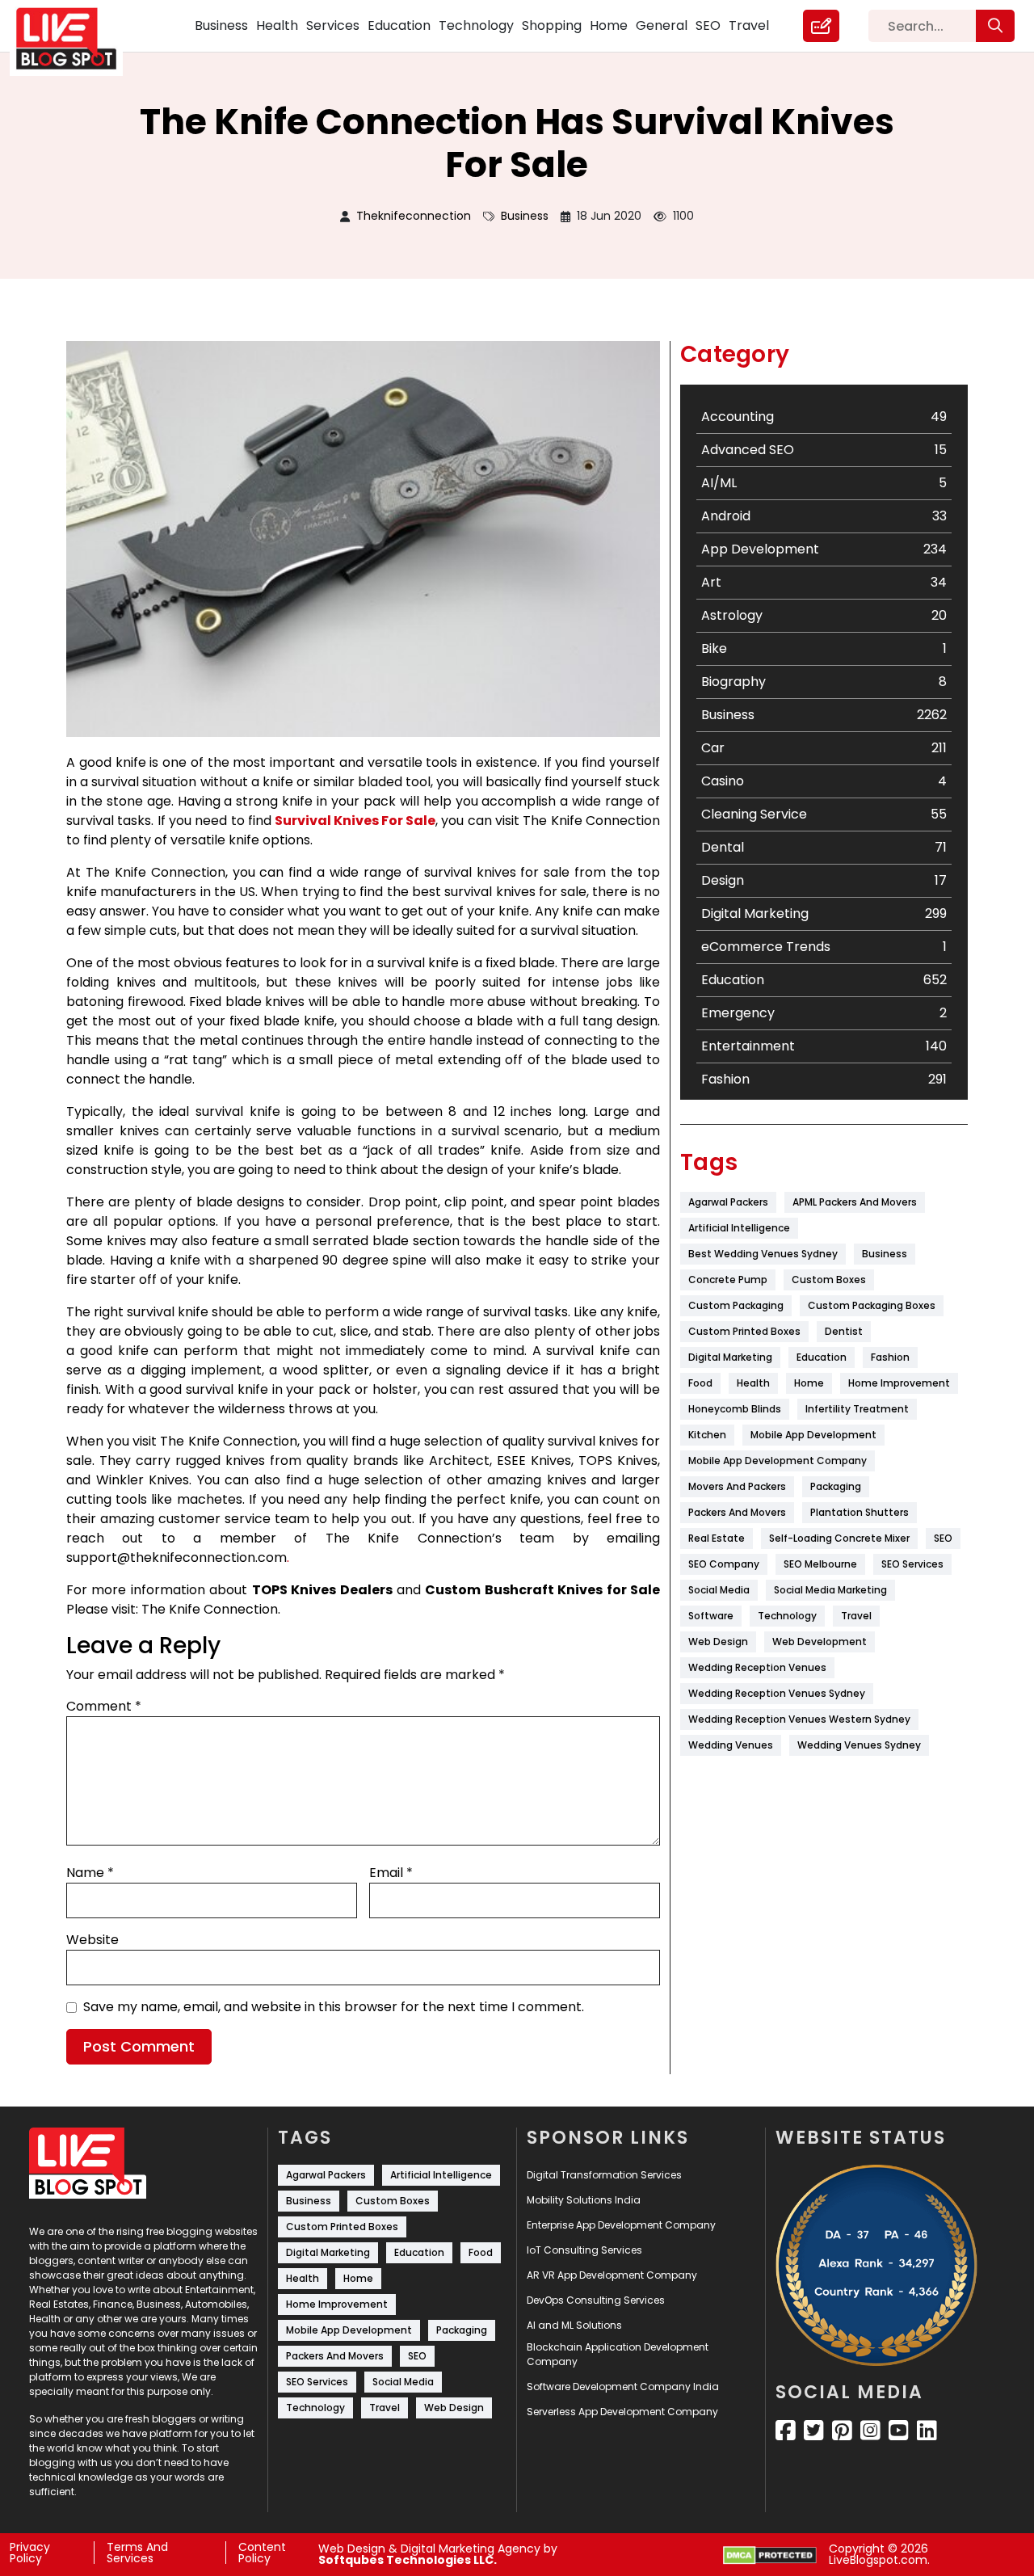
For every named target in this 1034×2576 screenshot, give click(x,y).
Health (277, 25)
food (700, 1383)
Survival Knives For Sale (355, 821)
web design (718, 1642)
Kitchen (707, 1435)
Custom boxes (829, 1280)
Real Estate (717, 1538)
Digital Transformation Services (604, 2175)
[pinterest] (842, 2431)
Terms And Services (137, 2553)
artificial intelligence (739, 1228)
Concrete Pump (728, 1280)
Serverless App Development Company (622, 2412)
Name (90, 1873)
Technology (476, 25)
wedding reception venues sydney (777, 1693)
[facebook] (786, 2431)
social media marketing (830, 1590)
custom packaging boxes (872, 1305)
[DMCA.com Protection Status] (770, 2555)
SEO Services (912, 1564)
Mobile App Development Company (778, 1461)
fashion (890, 1357)
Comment (104, 1706)
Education (399, 25)
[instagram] (870, 2431)
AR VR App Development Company (612, 2275)
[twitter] (814, 2431)
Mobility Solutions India (584, 2200)
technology (787, 1616)
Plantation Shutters (860, 1512)
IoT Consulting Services (584, 2250)
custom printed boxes (744, 1331)
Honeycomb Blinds (735, 1409)
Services (333, 25)
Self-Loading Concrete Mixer (839, 1538)
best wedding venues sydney (763, 1254)
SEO (708, 25)
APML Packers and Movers (855, 1202)
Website (92, 1940)
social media (719, 1590)
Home (609, 25)
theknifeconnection (414, 216)
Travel (749, 25)
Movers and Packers (737, 1486)
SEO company (724, 1564)
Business (221, 25)
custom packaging (736, 1305)
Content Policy (262, 2553)
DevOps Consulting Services (596, 2300)
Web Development (820, 1642)
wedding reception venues (757, 1667)
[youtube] (899, 2431)
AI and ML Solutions (574, 2325)
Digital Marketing (730, 1357)
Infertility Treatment (857, 1409)
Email (391, 1873)
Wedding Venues (731, 1745)
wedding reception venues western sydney (799, 1719)
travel (856, 1616)
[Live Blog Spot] (76, 39)
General (662, 25)
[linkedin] (927, 2431)
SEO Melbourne (820, 1564)
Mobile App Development (813, 1435)
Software (711, 1616)
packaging (836, 1486)
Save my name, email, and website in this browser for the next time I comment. (334, 2007)
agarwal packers (728, 1202)
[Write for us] (821, 26)
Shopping (552, 25)
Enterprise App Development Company (621, 2225)
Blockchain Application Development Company (618, 2354)
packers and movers (737, 1512)
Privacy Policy (30, 2553)
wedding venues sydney (859, 1745)
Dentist (844, 1331)
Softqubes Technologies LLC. (408, 2560)
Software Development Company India (623, 2387)
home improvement (899, 1383)
